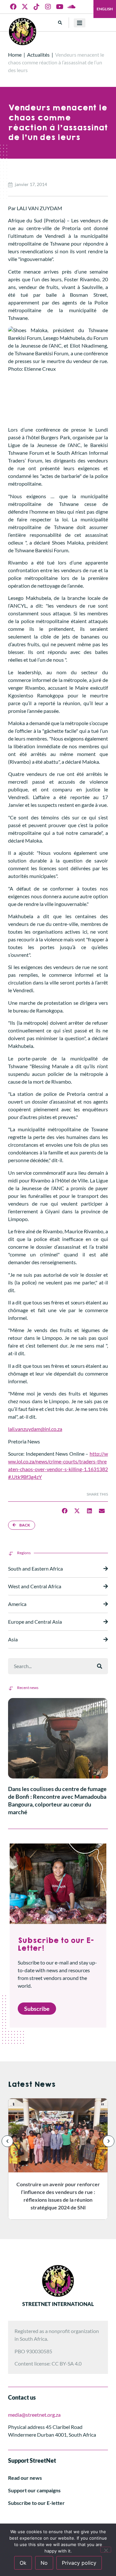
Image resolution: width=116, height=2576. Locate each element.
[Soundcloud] (71, 7)
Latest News (32, 2084)
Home (15, 55)
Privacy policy (79, 2563)
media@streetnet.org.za (34, 2415)
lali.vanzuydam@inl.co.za (35, 1429)
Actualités (38, 55)
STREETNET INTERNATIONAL (58, 2304)
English (105, 9)
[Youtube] (60, 7)
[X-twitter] (25, 7)
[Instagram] (48, 7)
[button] (60, 23)
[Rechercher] (100, 1666)
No (44, 2563)
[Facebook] (13, 7)
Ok (23, 2563)
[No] (106, 2550)
